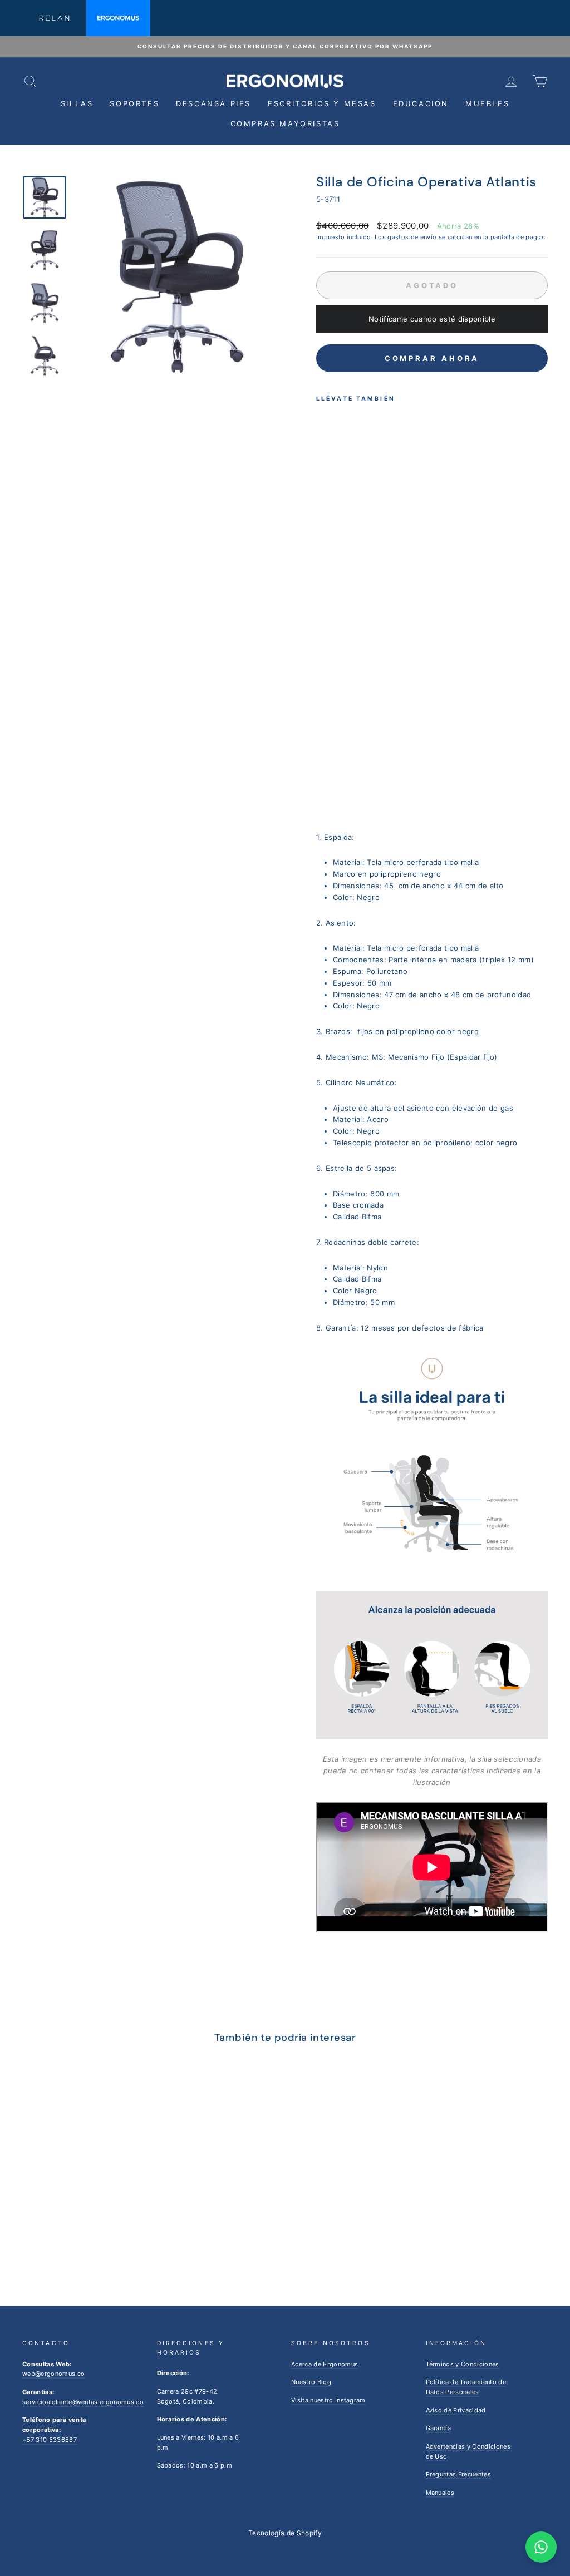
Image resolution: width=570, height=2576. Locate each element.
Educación (421, 103)
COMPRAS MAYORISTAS (285, 123)
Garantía (439, 2428)
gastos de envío (412, 237)
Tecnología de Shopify (285, 2533)
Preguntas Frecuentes (459, 2474)
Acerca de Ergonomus (325, 2364)
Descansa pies (213, 103)
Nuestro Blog (311, 2382)
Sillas (77, 103)
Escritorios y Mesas (322, 103)
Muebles (487, 103)
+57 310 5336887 (50, 2440)
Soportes (134, 103)
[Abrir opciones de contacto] (541, 2547)
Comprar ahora (432, 358)
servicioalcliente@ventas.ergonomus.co (83, 2402)
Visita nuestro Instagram (328, 2400)
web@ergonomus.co (53, 2374)
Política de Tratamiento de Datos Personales (466, 2387)
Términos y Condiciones (463, 2364)
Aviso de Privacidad (456, 2410)
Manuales (440, 2493)
